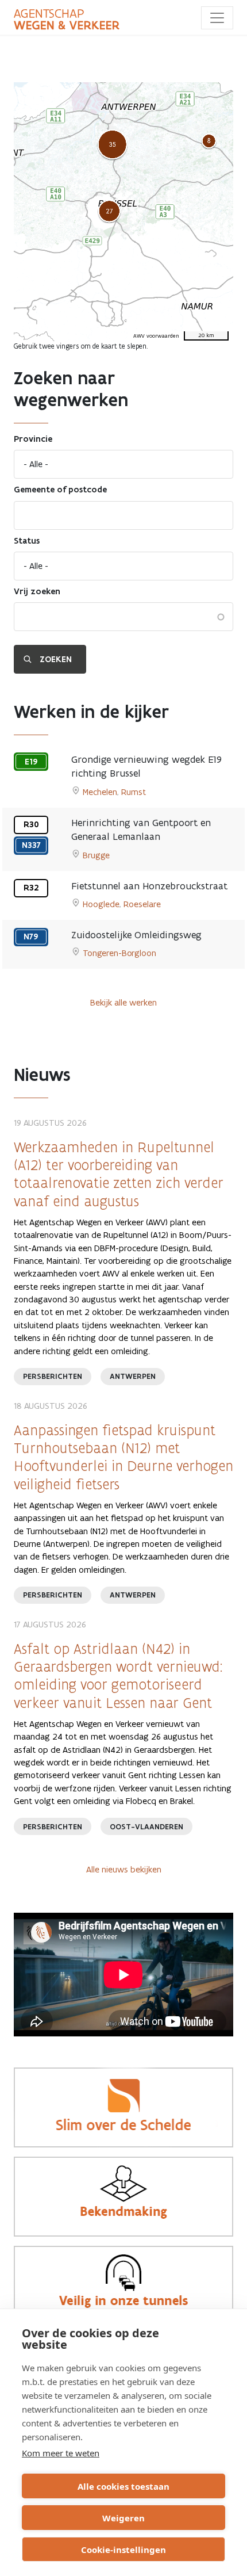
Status (27, 541)
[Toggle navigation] (217, 18)
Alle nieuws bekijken (124, 1869)
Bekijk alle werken (123, 1002)
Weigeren (123, 2518)
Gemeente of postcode (60, 490)
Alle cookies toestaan (123, 2486)
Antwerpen (133, 1376)
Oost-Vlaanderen (146, 1827)
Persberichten (53, 1376)
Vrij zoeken (37, 591)
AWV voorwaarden (156, 336)
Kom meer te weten (61, 2453)
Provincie (33, 439)
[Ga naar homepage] (67, 20)
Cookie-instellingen (123, 2550)
